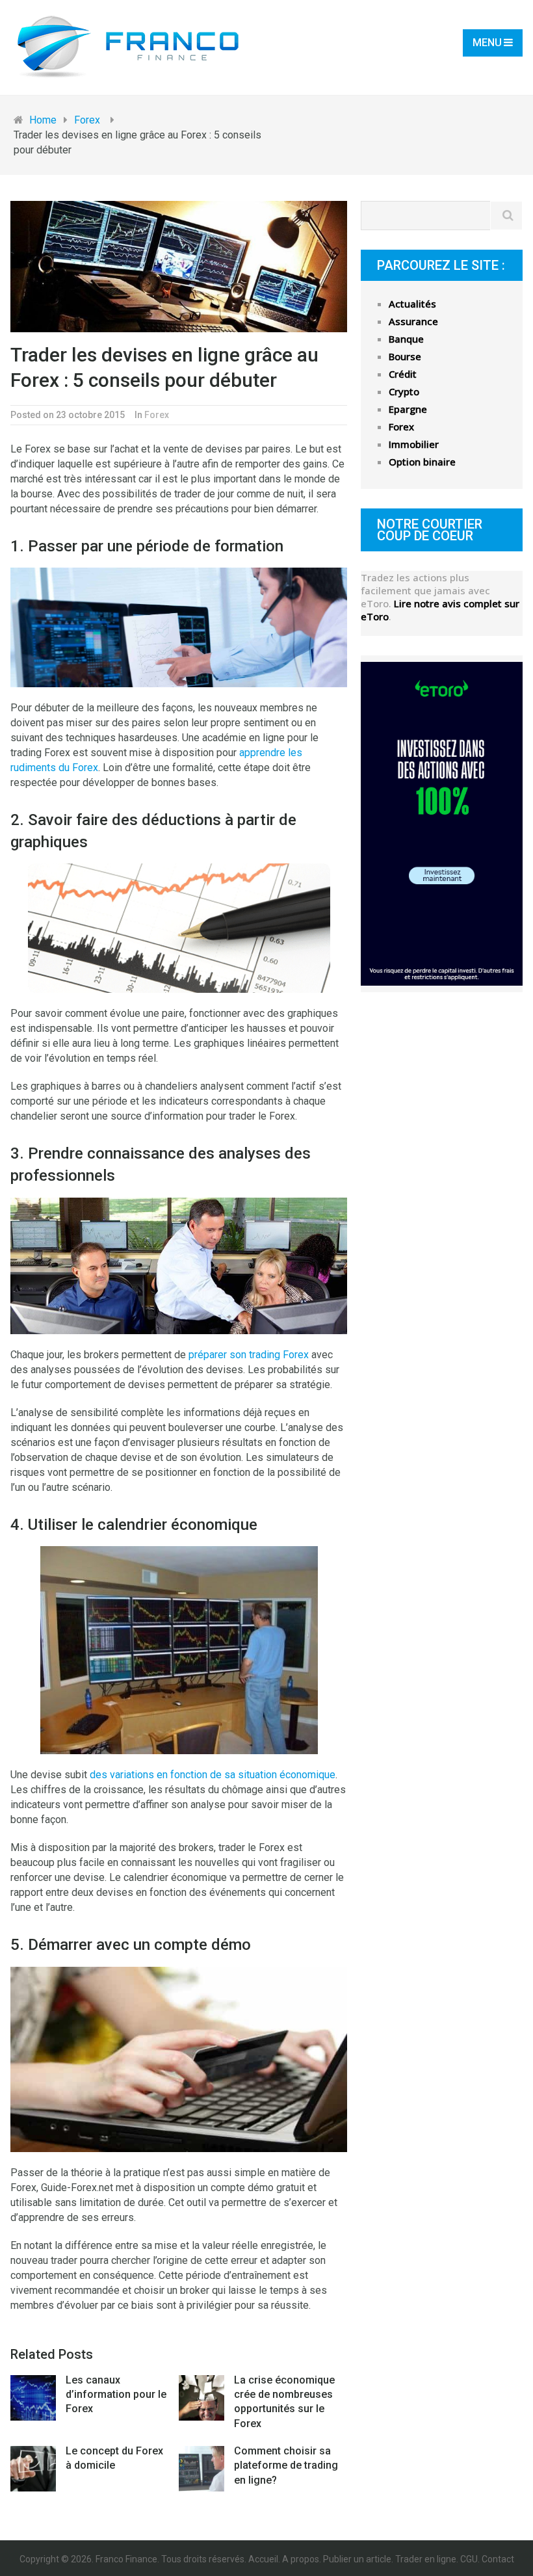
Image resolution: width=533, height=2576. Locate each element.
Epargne (408, 409)
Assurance (413, 321)
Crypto (404, 391)
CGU (469, 2559)
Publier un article (357, 2559)
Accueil (263, 2559)
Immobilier (414, 444)
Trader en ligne (426, 2559)
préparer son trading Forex (249, 1355)
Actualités (412, 304)
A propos (301, 2559)
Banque (406, 339)
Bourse (405, 356)
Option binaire (422, 462)
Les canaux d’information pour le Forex (116, 2395)
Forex (157, 415)
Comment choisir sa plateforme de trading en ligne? (286, 2465)
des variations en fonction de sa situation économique (213, 1775)
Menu (487, 43)
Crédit (403, 374)
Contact (498, 2559)
